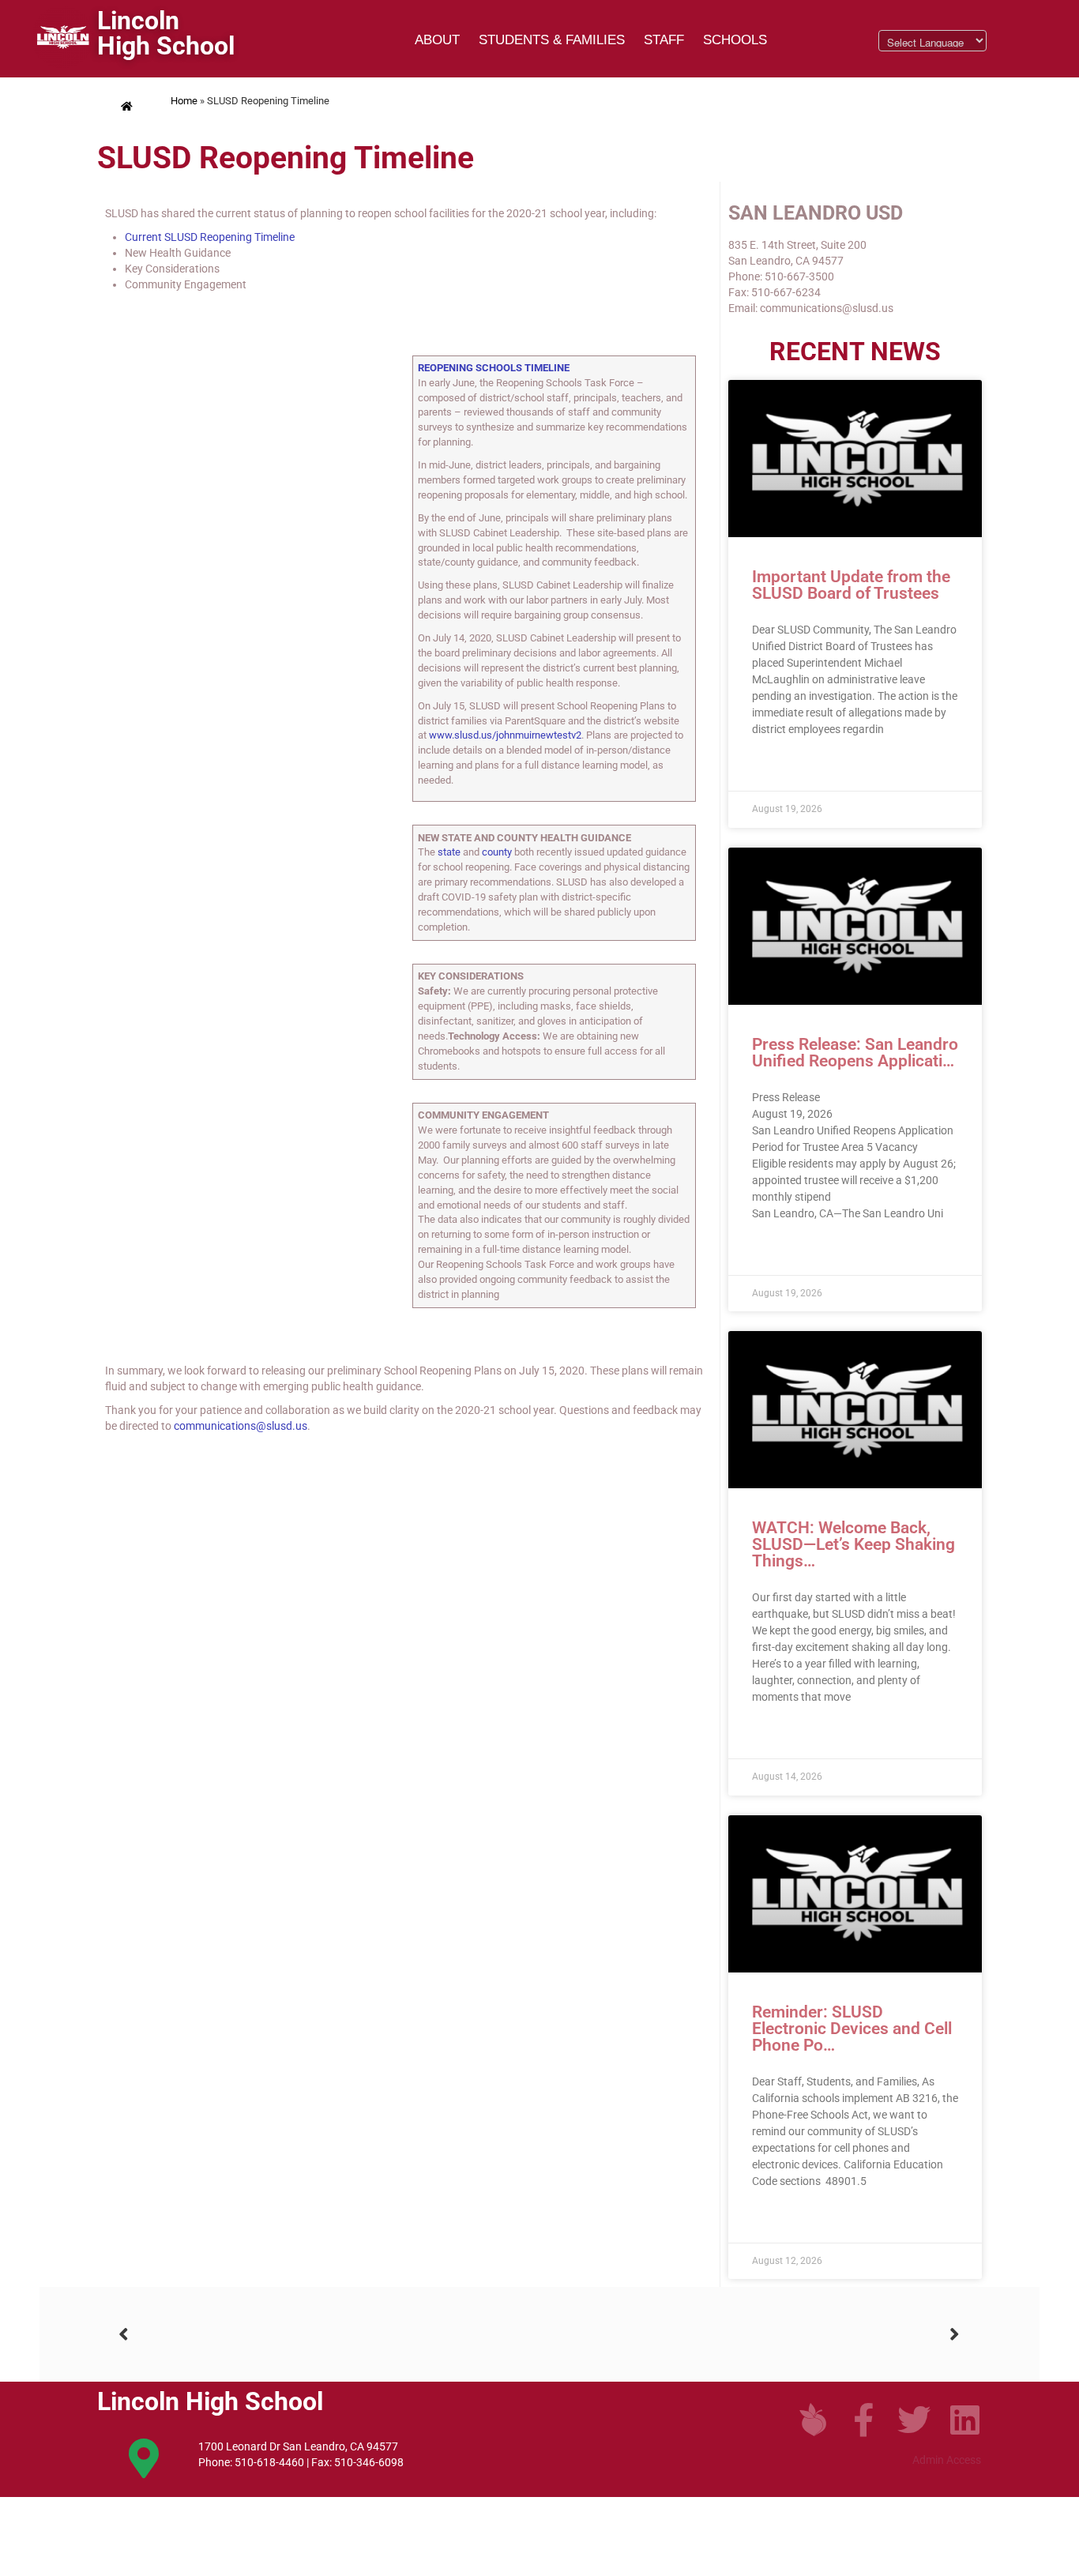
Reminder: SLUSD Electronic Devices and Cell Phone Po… (852, 2029)
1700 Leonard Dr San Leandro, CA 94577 (298, 2446)
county (497, 852)
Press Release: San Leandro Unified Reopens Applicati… (855, 1053)
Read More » (782, 767)
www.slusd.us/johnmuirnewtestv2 (505, 735)
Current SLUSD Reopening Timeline (210, 237)
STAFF (664, 40)
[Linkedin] (964, 2420)
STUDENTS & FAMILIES (552, 40)
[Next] (750, 2335)
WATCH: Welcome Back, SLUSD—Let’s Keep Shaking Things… (853, 1544)
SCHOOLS (735, 40)
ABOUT (437, 40)
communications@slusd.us (241, 1426)
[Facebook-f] (863, 2420)
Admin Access (947, 2460)
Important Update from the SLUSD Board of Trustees (851, 585)
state (449, 852)
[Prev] (329, 2335)
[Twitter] (914, 2420)
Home (184, 101)
